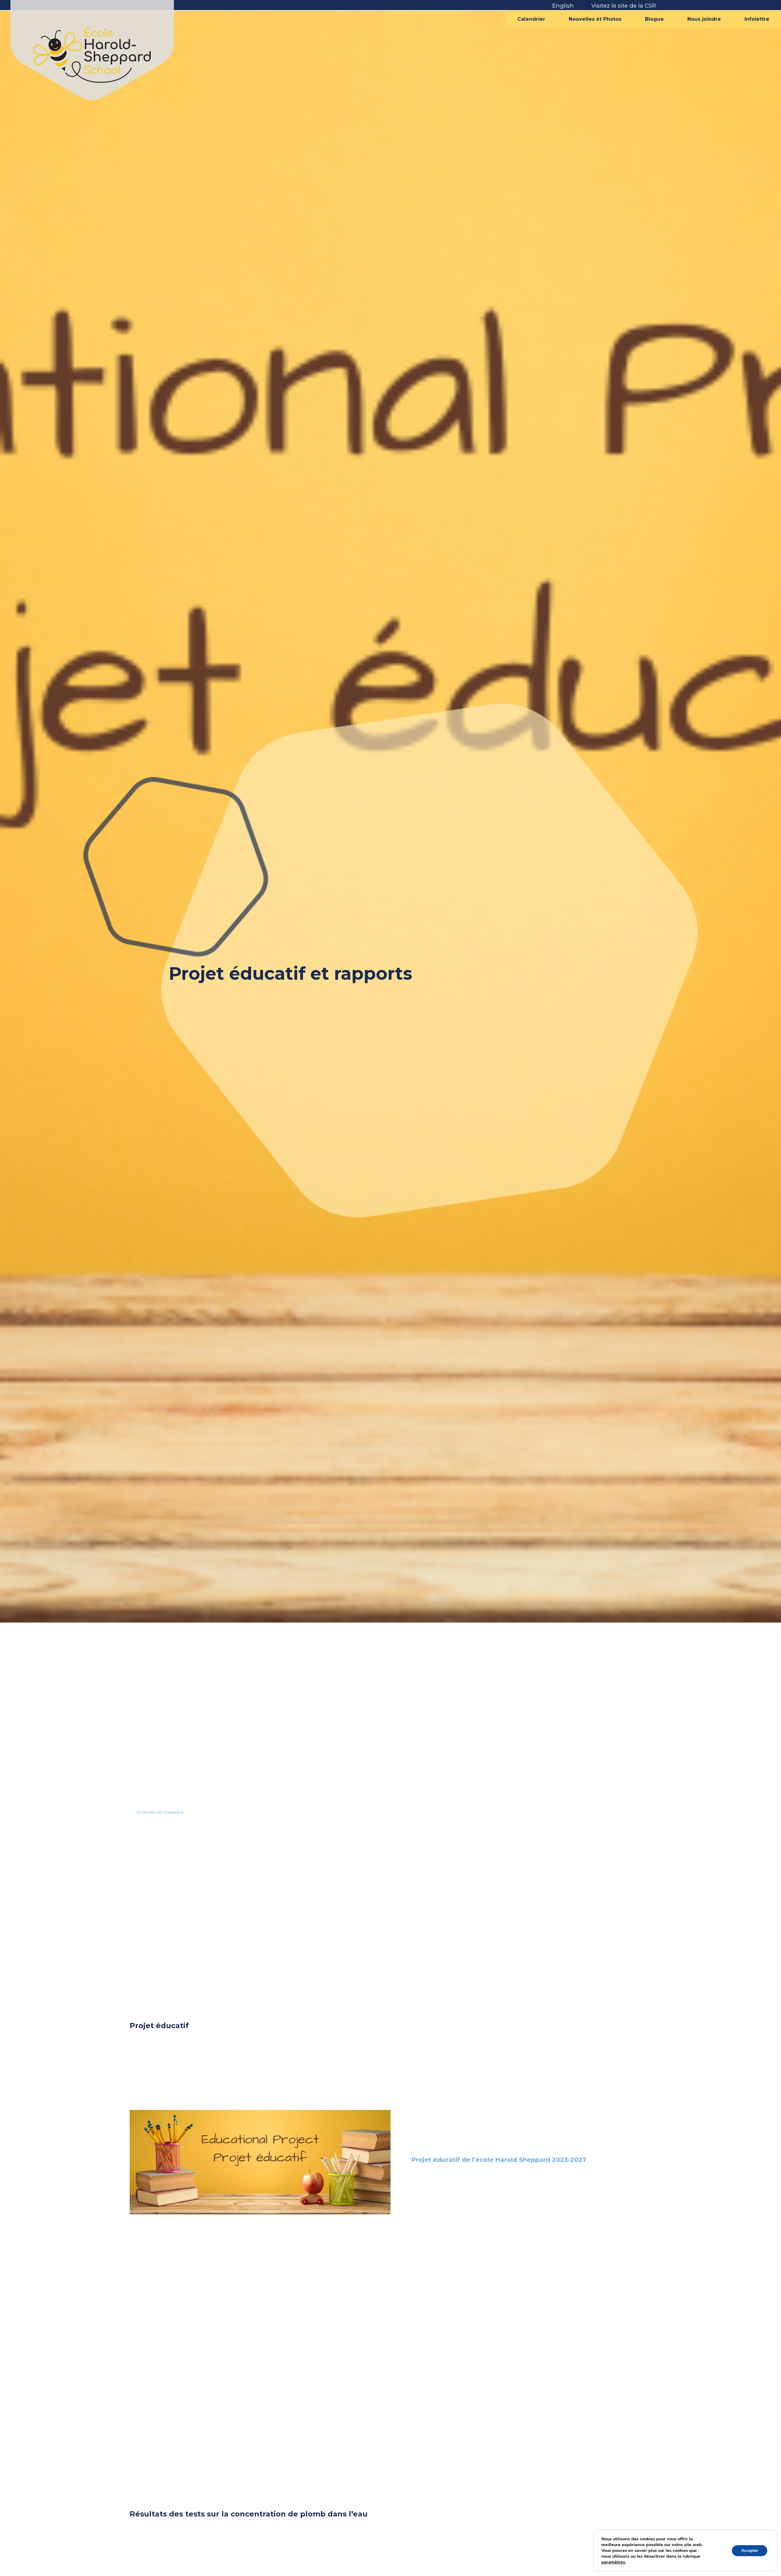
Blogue (654, 19)
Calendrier (531, 19)
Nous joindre (704, 19)
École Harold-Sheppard (160, 1812)
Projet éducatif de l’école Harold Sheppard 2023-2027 (499, 2160)
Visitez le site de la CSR (624, 5)
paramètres (613, 2562)
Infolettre (757, 19)
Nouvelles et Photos (595, 19)
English (563, 5)
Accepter (750, 2551)
